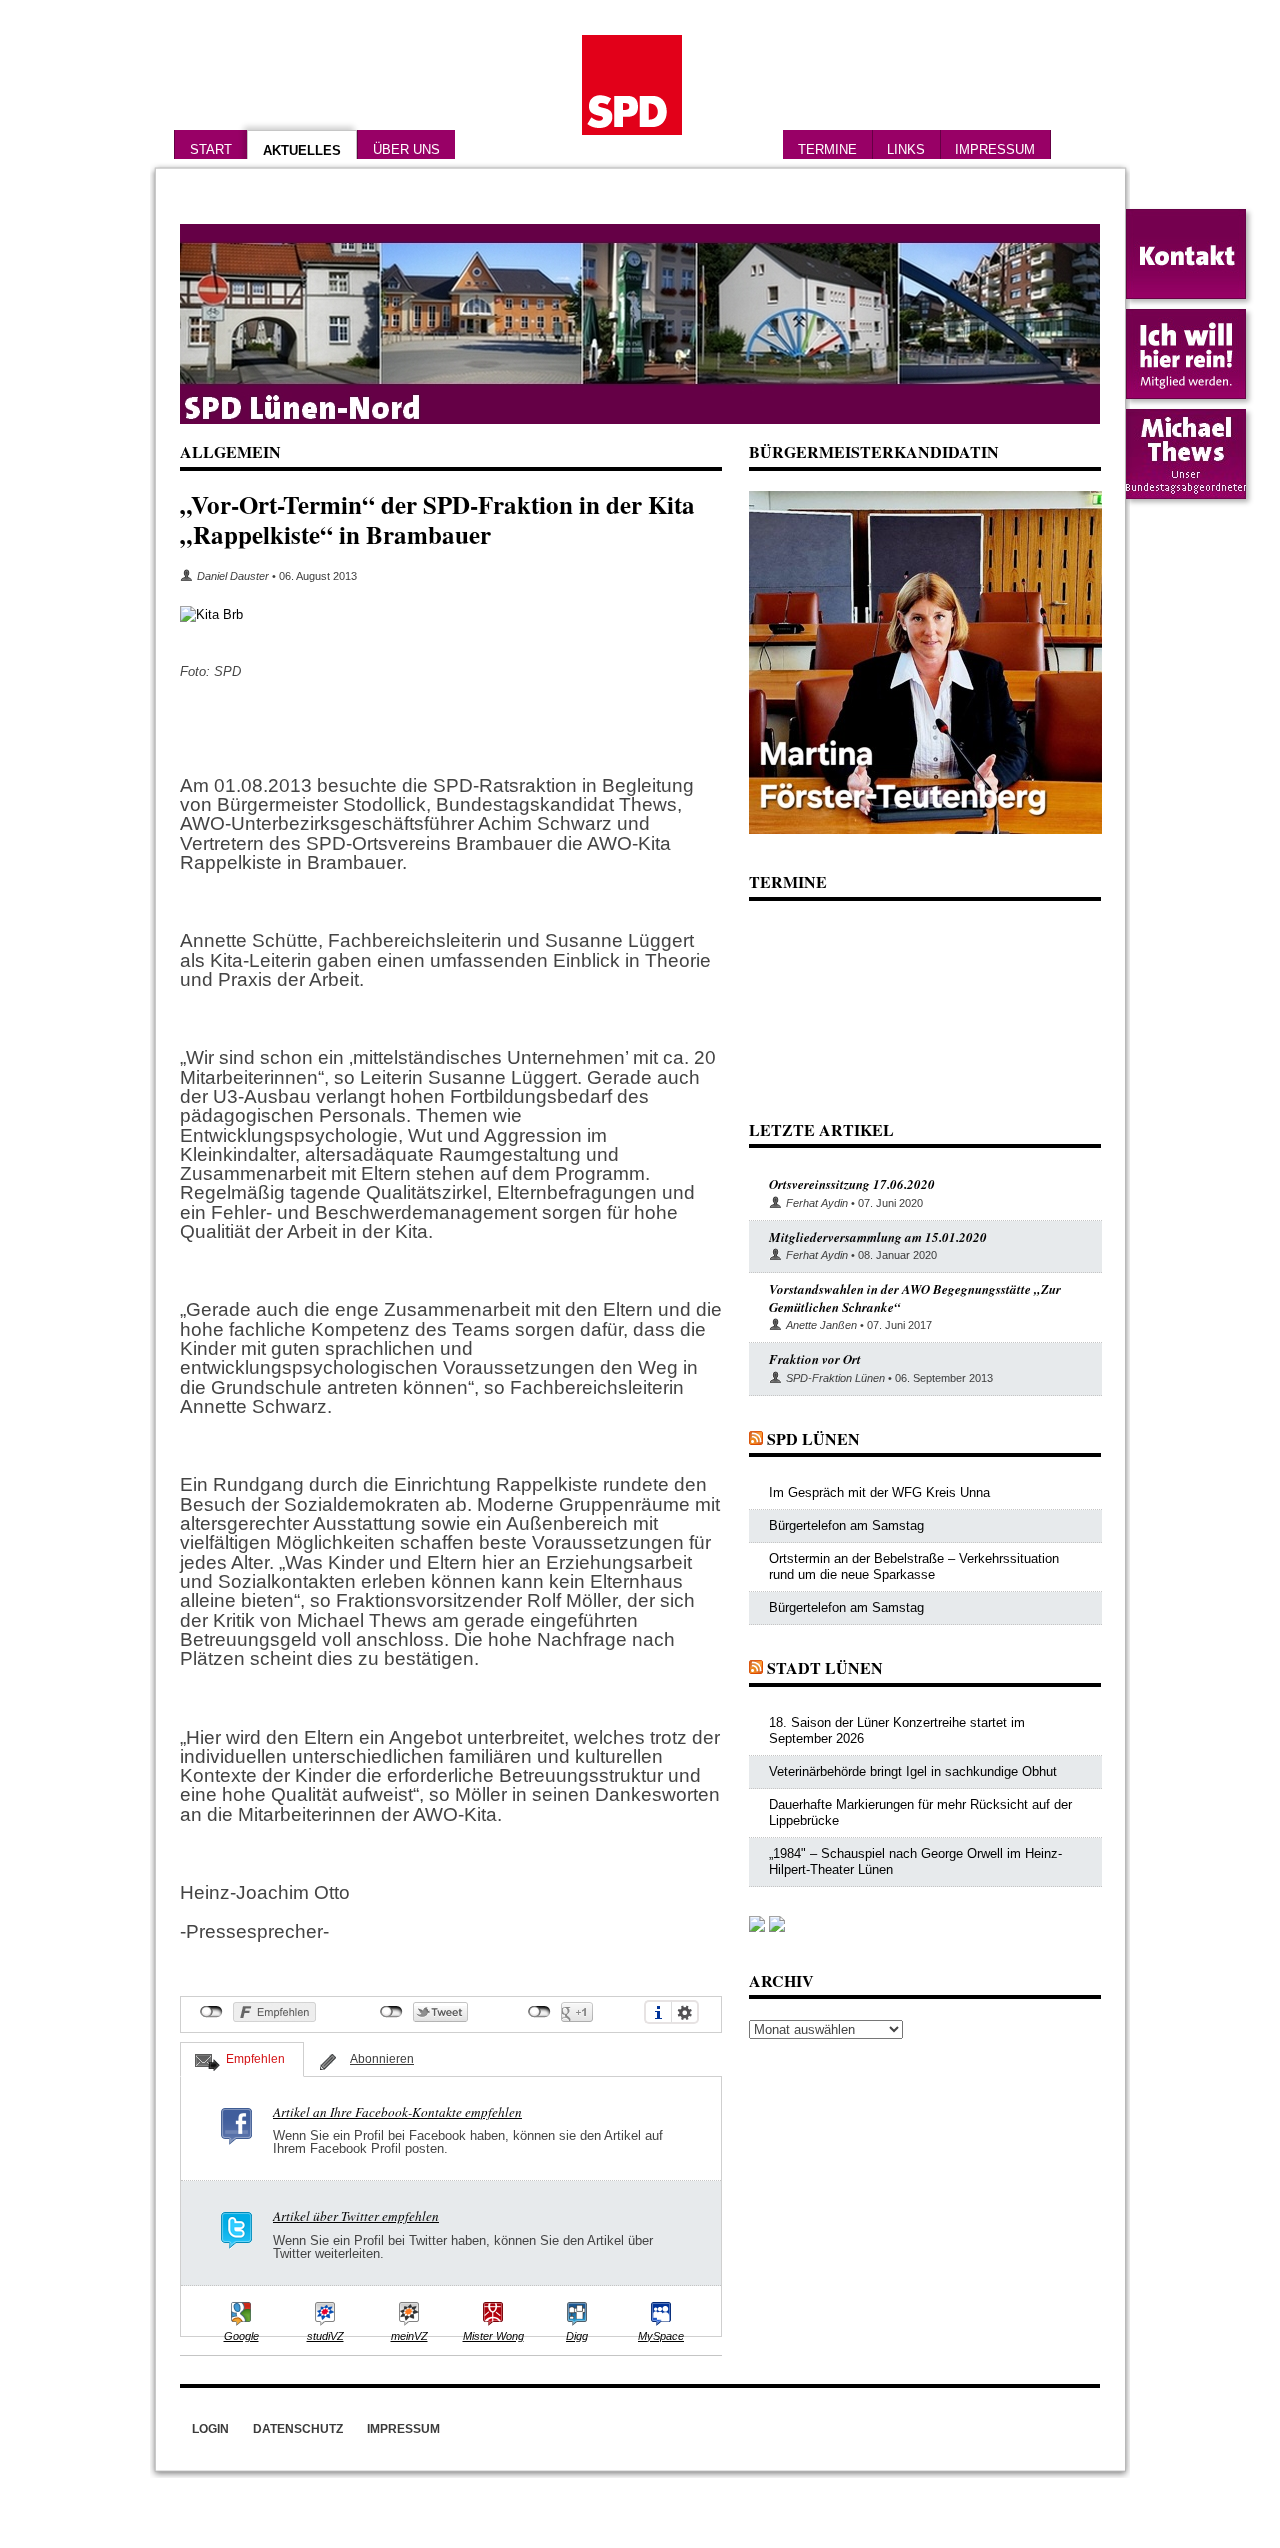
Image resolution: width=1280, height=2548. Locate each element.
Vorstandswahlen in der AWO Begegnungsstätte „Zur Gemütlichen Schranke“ (915, 1297)
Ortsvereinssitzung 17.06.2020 (852, 1184)
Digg (577, 2336)
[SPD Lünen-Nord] (640, 324)
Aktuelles (302, 150)
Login (210, 2429)
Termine (827, 149)
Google (241, 2336)
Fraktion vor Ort (815, 1359)
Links (906, 149)
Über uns (406, 149)
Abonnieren (382, 2059)
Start (211, 149)
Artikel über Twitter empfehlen (356, 2216)
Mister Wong (493, 2336)
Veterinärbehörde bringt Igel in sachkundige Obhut (913, 1771)
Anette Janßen (821, 1325)
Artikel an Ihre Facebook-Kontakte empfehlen (397, 2112)
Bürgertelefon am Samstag (846, 1525)
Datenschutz (298, 2429)
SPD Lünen (813, 1438)
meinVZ (409, 2336)
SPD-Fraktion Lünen (835, 1378)
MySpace (661, 2336)
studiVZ (325, 2336)
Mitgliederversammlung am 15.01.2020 (878, 1237)
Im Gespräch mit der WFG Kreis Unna (879, 1492)
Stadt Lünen (825, 1667)
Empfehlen (255, 2059)
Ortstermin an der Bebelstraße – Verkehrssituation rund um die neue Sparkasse (914, 1566)
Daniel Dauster (233, 576)
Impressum (995, 149)
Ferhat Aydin (817, 1203)
